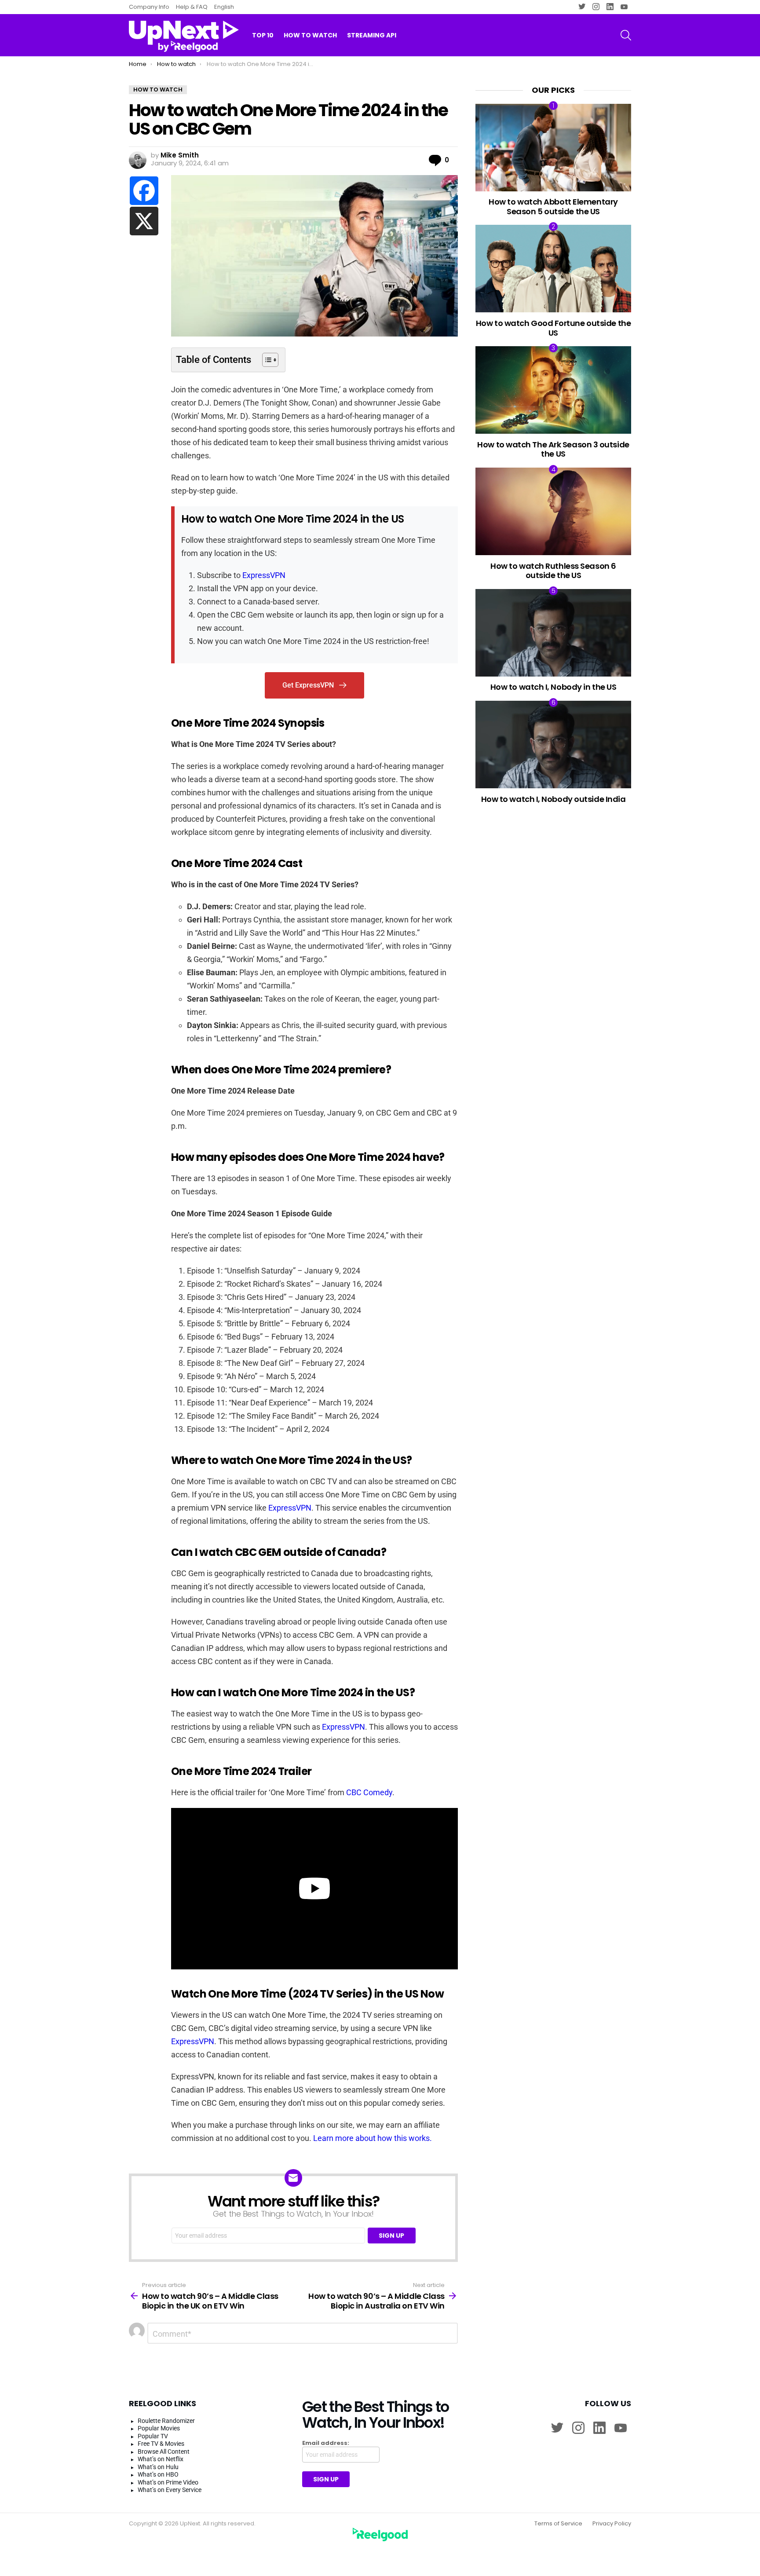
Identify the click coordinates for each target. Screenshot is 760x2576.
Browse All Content (164, 2452)
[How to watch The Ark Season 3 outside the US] (553, 390)
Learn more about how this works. (373, 2138)
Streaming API (372, 35)
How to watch (310, 35)
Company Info (149, 7)
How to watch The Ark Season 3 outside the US (553, 449)
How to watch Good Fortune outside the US (553, 328)
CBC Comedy (369, 1792)
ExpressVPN (264, 575)
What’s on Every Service (170, 2490)
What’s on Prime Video (168, 2482)
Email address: (326, 2443)
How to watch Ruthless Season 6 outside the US (553, 571)
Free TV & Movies (161, 2444)
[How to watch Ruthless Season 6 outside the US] (553, 511)
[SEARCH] (626, 35)
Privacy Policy (612, 2524)
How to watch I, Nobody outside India (554, 799)
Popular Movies (159, 2428)
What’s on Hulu (158, 2467)
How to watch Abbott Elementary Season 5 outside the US (553, 207)
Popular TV (153, 2436)
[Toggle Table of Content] (266, 360)
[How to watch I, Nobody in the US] (553, 633)
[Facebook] (144, 191)
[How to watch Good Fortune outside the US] (553, 269)
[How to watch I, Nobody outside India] (553, 745)
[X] (144, 221)
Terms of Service (558, 2524)
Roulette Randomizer (166, 2421)
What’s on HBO (158, 2474)
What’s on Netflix (161, 2459)
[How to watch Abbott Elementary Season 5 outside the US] (553, 148)
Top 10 (263, 35)
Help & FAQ (192, 7)
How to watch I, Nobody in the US (554, 687)
